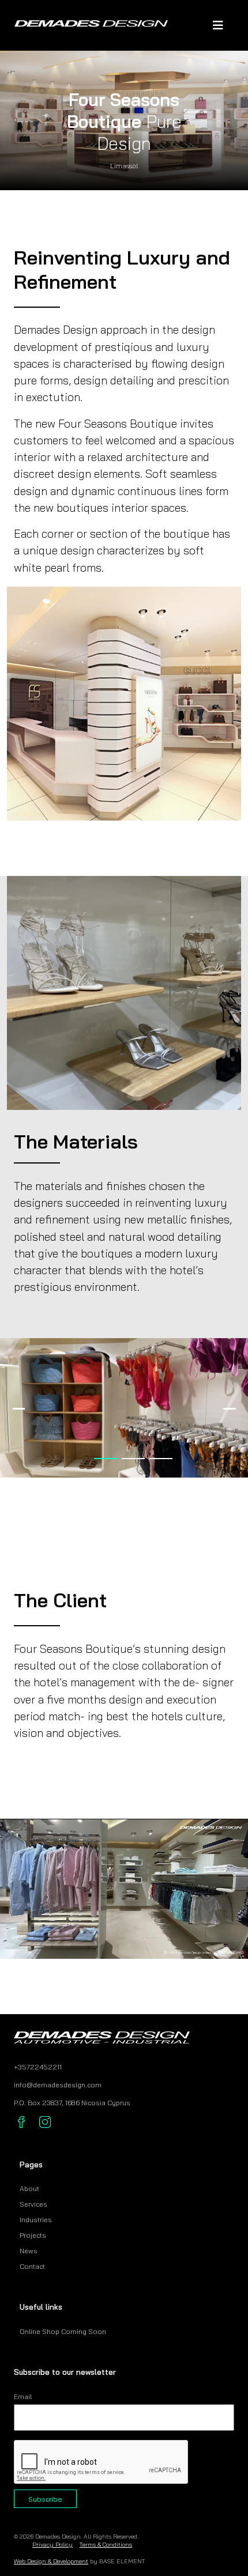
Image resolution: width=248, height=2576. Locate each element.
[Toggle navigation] (218, 25)
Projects (33, 2235)
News (29, 2251)
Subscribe (45, 2499)
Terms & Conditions (106, 2544)
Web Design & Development (51, 2561)
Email (23, 2396)
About (29, 2188)
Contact (32, 2266)
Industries (36, 2220)
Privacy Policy (52, 2544)
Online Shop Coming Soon (63, 2331)
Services (33, 2204)
